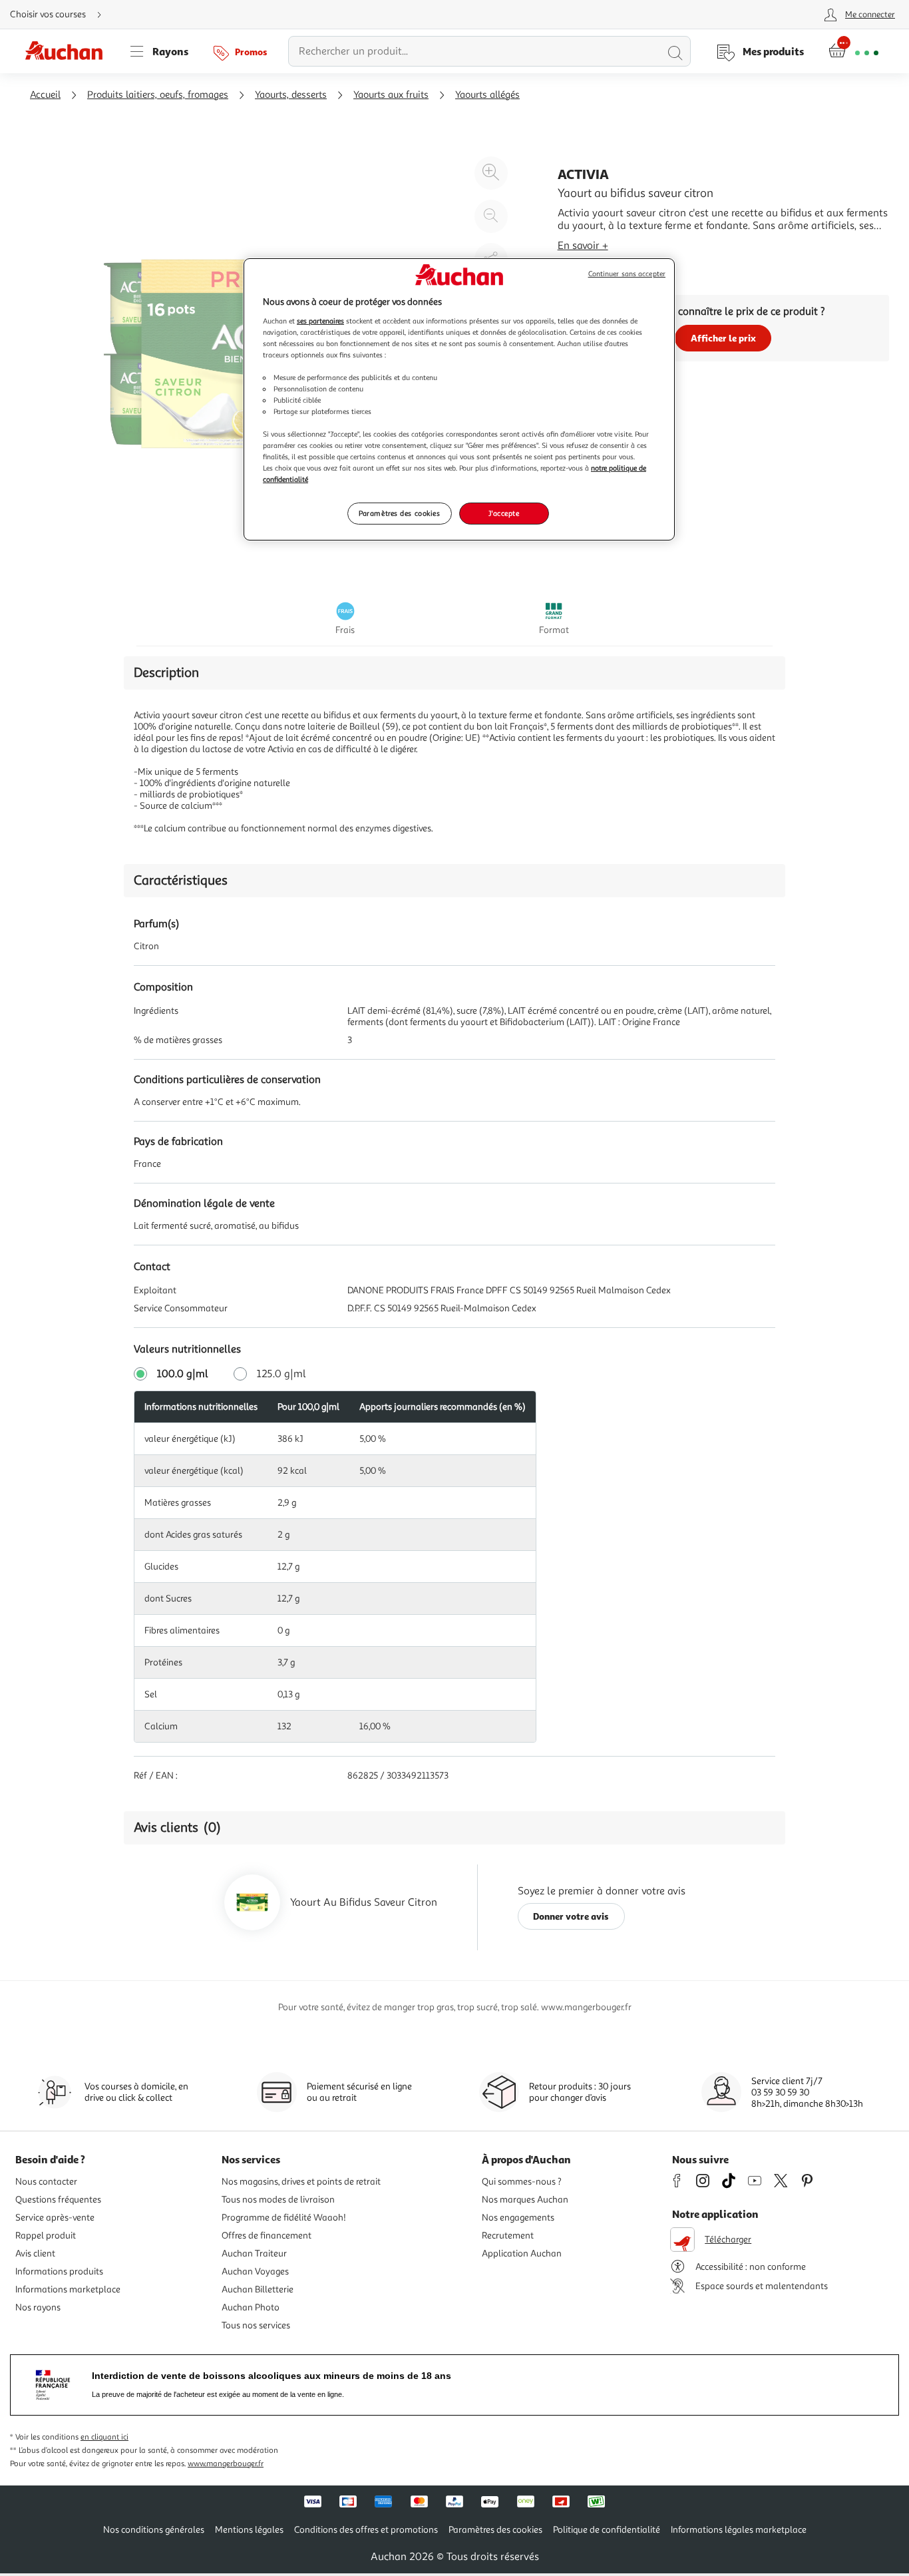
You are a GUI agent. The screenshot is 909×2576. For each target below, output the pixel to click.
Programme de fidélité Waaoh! (284, 2218)
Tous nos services (256, 2325)
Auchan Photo (251, 2307)
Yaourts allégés (487, 95)
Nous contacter (46, 2182)
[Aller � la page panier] (853, 51)
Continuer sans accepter (627, 274)
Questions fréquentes (58, 2200)
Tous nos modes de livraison (278, 2200)
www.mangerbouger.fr (226, 2464)
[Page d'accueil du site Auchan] (69, 51)
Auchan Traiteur (254, 2254)
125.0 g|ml (281, 1374)
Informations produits (59, 2271)
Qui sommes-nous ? (522, 2182)
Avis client (35, 2254)
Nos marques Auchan (525, 2200)
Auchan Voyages (255, 2271)
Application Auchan (522, 2254)
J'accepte (504, 513)
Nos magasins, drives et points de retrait (301, 2182)
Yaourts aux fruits (391, 95)
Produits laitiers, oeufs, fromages (158, 95)
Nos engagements (518, 2218)
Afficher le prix (723, 338)
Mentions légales (249, 2530)
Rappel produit (46, 2236)
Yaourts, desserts (291, 95)
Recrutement (508, 2236)
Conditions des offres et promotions (366, 2530)
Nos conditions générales (154, 2530)
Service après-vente (55, 2218)
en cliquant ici (104, 2437)
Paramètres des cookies (400, 513)
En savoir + (583, 246)
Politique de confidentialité (607, 2530)
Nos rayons (38, 2307)
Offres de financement (267, 2236)
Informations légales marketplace (739, 2530)
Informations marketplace (68, 2289)
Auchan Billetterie (258, 2289)
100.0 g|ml (183, 1374)
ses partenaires (320, 321)
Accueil (45, 95)
